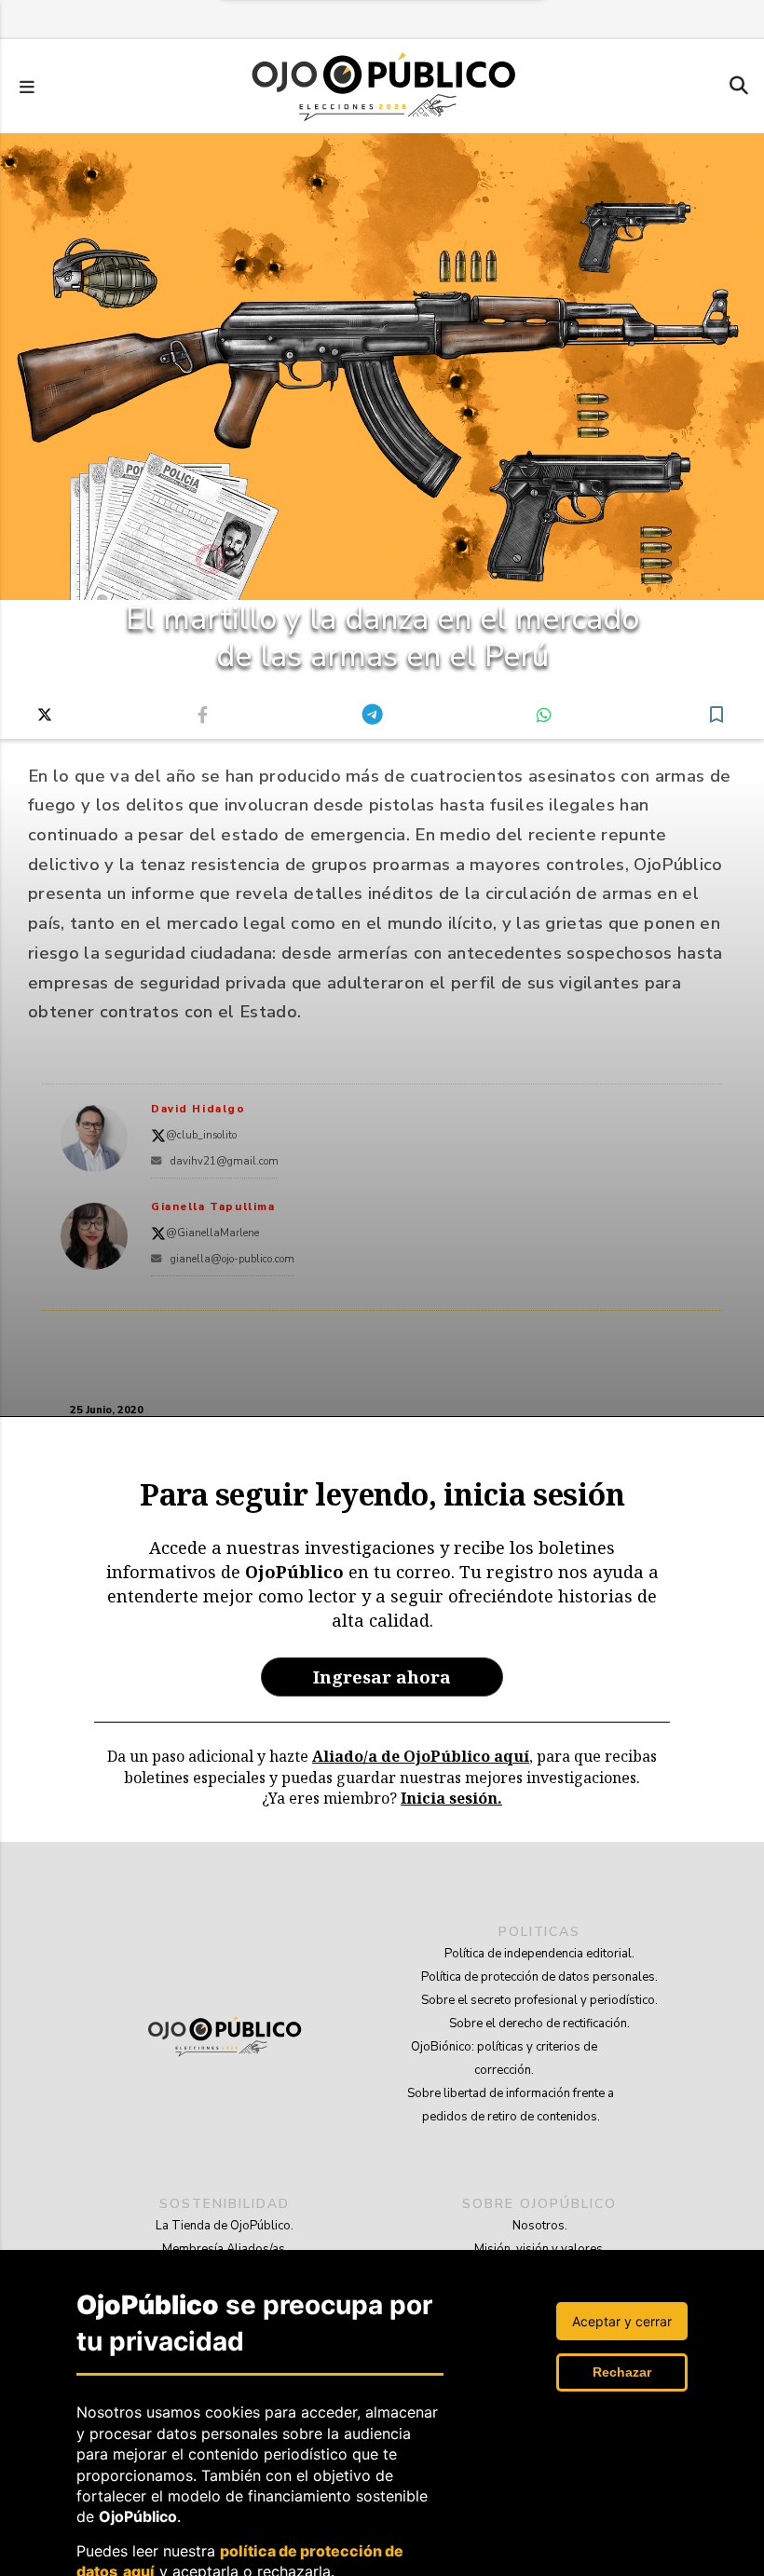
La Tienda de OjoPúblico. (225, 2226)
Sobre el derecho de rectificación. (539, 2024)
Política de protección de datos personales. (539, 1977)
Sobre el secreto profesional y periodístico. (539, 2000)
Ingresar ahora (382, 1676)
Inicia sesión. (451, 1798)
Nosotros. (540, 2226)
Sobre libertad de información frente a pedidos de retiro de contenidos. (511, 2105)
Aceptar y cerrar (622, 2321)
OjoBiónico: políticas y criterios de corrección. (504, 2058)
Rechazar (622, 2372)
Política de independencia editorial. (539, 1954)
